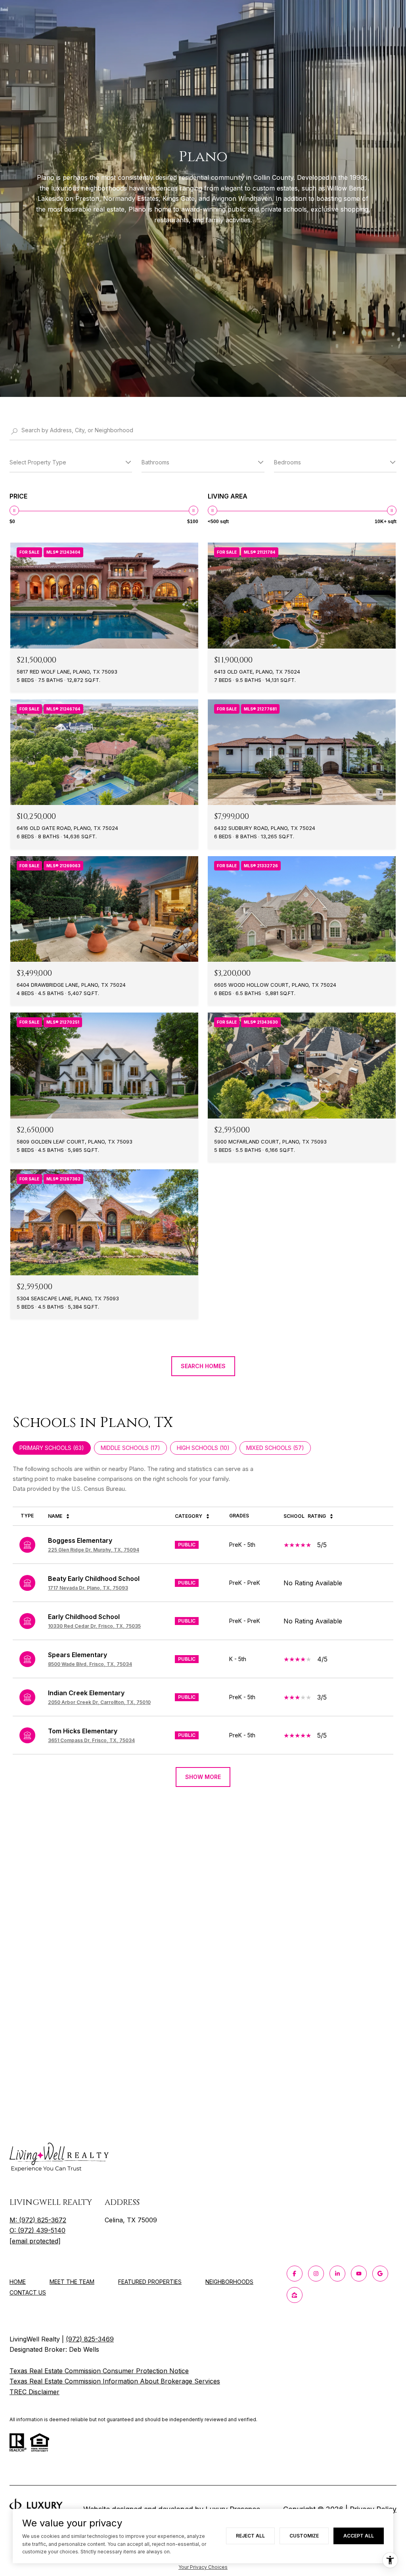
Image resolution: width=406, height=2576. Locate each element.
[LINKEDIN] (337, 2274)
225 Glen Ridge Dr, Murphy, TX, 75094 (94, 1550)
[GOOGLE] (380, 2274)
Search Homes (203, 1366)
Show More (203, 1777)
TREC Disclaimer (34, 2392)
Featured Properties (150, 2282)
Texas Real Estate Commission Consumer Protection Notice (99, 2371)
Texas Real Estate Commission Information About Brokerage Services (115, 2381)
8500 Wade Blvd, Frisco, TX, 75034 (90, 1664)
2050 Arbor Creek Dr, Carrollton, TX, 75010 (99, 1702)
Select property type (38, 462)
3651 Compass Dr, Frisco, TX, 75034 (91, 1740)
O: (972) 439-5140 (37, 2230)
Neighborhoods (229, 2282)
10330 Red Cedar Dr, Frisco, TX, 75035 (94, 1626)
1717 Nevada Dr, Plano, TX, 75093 (88, 1588)
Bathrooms (155, 462)
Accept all (359, 2536)
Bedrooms (287, 462)
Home (18, 2282)
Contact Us (28, 2293)
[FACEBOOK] (295, 2274)
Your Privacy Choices (203, 2567)
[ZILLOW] (295, 2295)
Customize (304, 2536)
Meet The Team (72, 2282)
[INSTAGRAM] (316, 2274)
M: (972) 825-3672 (38, 2220)
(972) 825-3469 (90, 2339)
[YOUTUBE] (359, 2274)
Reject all (250, 2536)
